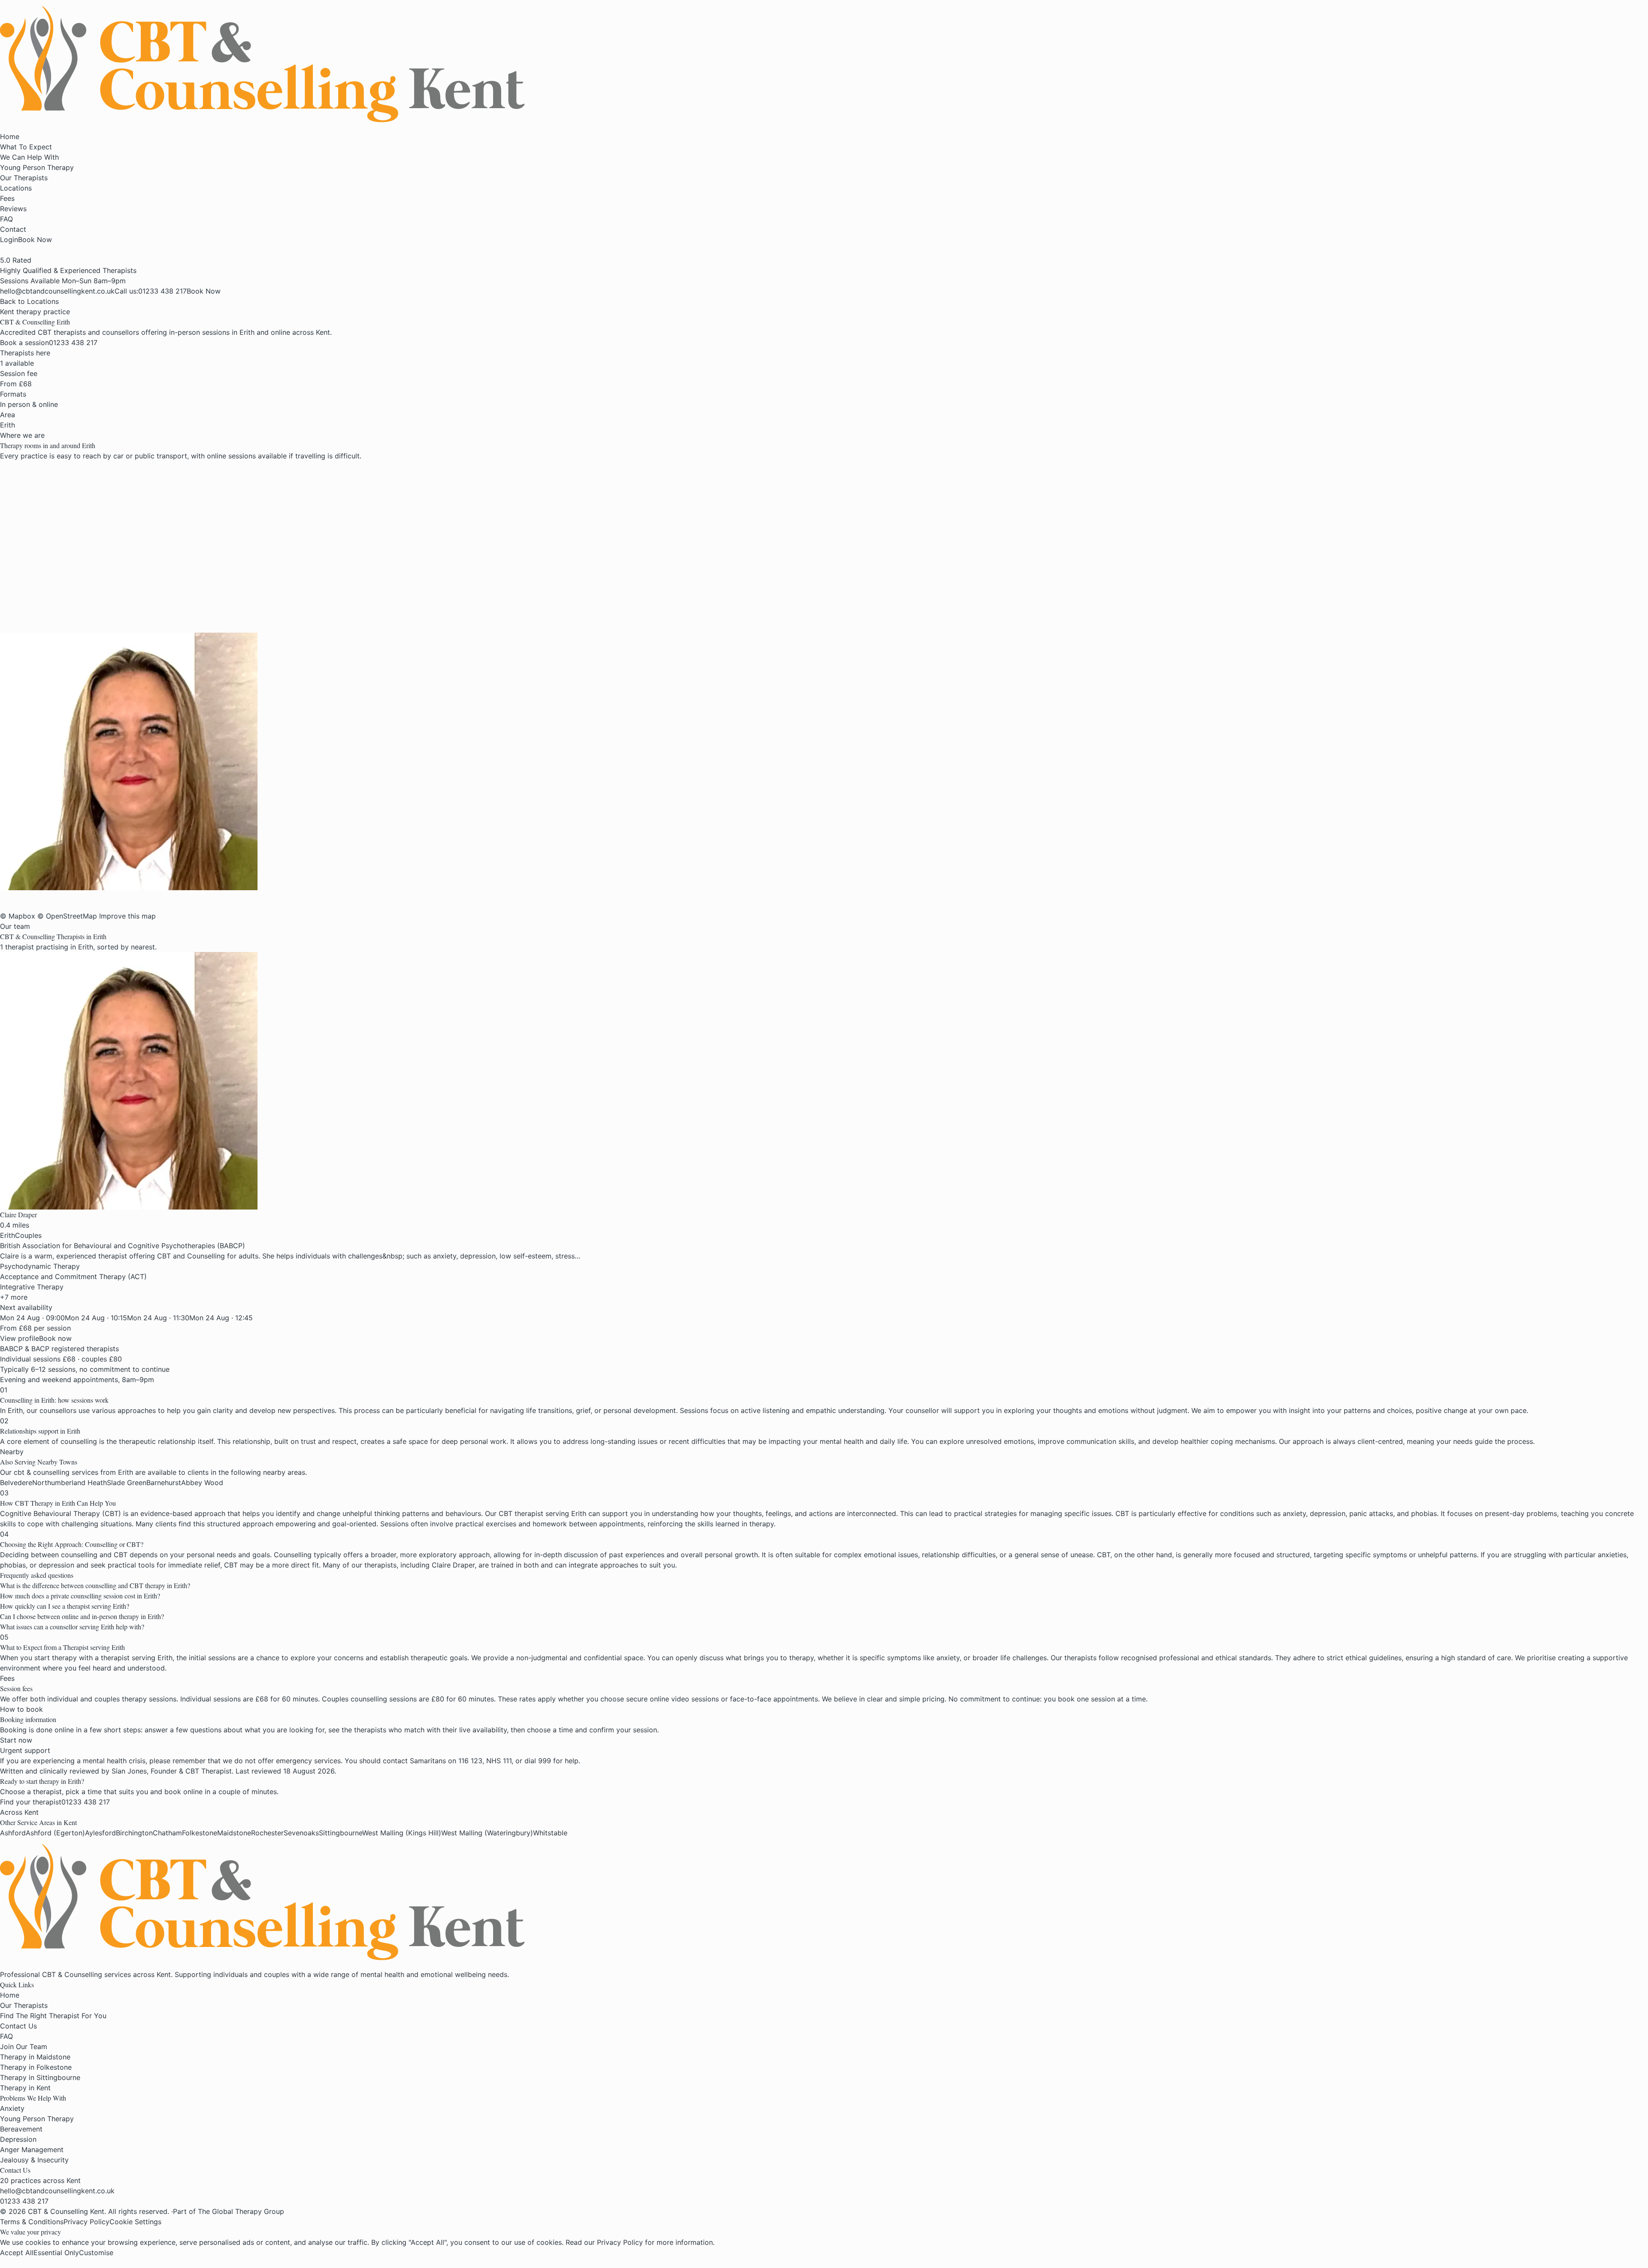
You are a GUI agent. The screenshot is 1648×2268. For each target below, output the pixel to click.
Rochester (267, 1833)
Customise (96, 2253)
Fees (7, 198)
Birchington (134, 1833)
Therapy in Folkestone (36, 2067)
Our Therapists (24, 178)
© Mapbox (18, 916)
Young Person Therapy (37, 167)
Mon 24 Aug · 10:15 (96, 1318)
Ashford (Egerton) (55, 1833)
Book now (55, 1338)
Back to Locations (29, 301)
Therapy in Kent (25, 2088)
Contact (13, 229)
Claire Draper (18, 1214)
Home (10, 136)
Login (9, 240)
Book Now (35, 240)
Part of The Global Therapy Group (229, 2211)
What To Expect (26, 147)
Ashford (13, 1833)
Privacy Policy (86, 2222)
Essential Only (56, 2253)
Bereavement (21, 2129)
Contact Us (18, 2026)
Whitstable (550, 1833)
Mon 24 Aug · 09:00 (32, 1318)
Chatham (167, 1833)
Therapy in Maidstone (35, 2057)
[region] (243, 547)
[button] (824, 761)
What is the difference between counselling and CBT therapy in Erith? (95, 1585)
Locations (16, 188)
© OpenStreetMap (67, 916)
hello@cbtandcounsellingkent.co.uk (57, 2191)
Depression (18, 2139)
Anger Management (32, 2150)
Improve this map (127, 916)
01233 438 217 (73, 343)
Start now (16, 1740)
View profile (20, 1338)
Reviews (13, 209)
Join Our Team (24, 2047)
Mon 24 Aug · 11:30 (158, 1318)
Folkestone (200, 1833)
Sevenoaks (301, 1833)
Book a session (24, 343)
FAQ (6, 219)
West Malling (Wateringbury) (487, 1833)
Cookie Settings (135, 2222)
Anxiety (12, 2108)
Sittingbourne (341, 1833)
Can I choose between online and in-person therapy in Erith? (82, 1616)
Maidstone (234, 1833)
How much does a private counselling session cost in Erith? (80, 1596)
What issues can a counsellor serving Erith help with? (72, 1627)
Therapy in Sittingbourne (40, 2077)
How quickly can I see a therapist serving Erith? (65, 1606)
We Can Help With (29, 157)
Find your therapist (31, 1802)
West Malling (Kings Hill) (402, 1833)
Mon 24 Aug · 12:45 (221, 1318)
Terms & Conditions (32, 2222)
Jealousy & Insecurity (34, 2160)
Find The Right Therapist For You (53, 2016)
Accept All (17, 2253)
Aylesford (100, 1833)
